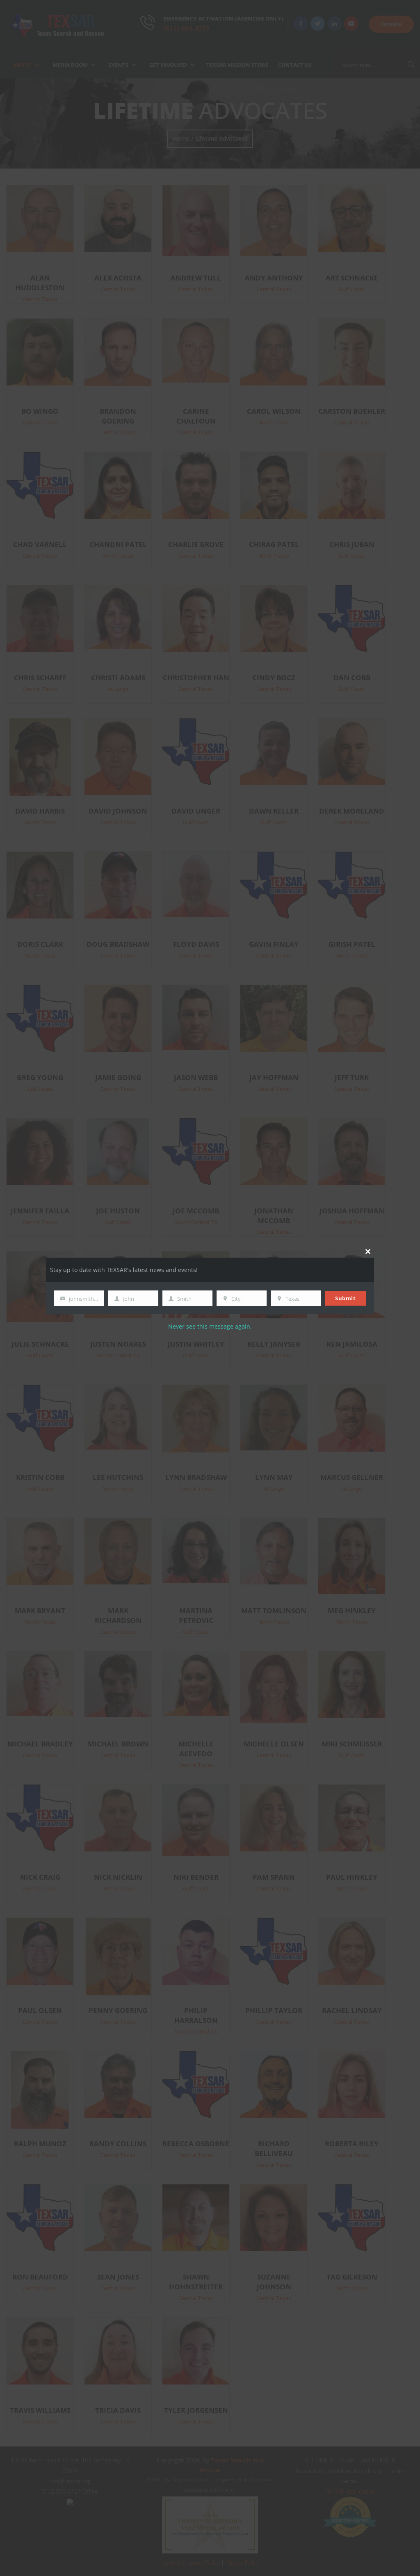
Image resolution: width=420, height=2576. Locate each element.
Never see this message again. (210, 1326)
